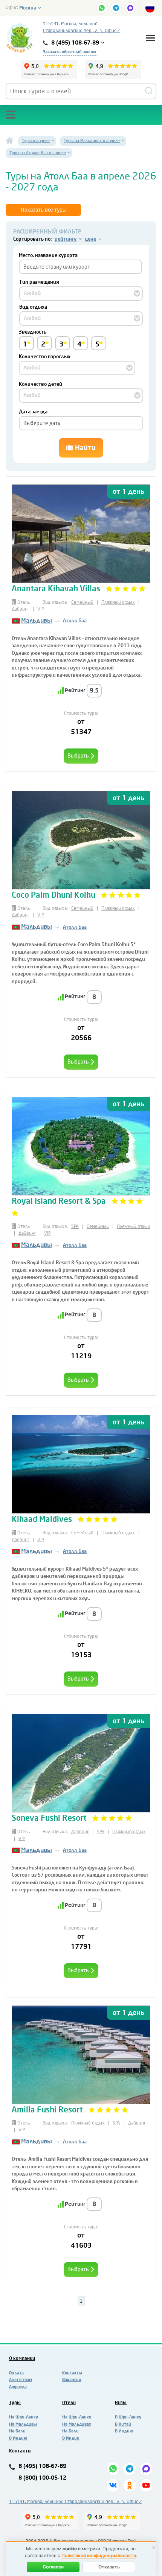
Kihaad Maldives (43, 1519)
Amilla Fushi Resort (47, 2110)
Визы (121, 2403)
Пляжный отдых (118, 602)
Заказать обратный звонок (70, 52)
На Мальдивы (23, 2424)
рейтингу (66, 239)
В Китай (123, 2424)
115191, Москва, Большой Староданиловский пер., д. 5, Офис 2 (81, 27)
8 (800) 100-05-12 (42, 2478)
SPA (75, 1226)
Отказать (109, 2567)
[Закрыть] (154, 2548)
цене (90, 239)
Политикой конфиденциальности (99, 2555)
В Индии (71, 2438)
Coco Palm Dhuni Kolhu (54, 895)
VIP (41, 609)
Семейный (82, 602)
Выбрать (79, 756)
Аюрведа (18, 2387)
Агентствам (21, 2380)
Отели (69, 2403)
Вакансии (72, 2380)
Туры (15, 2403)
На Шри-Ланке (77, 2417)
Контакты (72, 2373)
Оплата (16, 2373)
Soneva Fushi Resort (49, 1818)
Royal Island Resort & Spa (59, 1201)
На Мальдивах (77, 2424)
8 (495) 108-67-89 (42, 2466)
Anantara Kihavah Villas (56, 589)
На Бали (17, 2431)
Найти (84, 448)
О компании (22, 2358)
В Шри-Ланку (128, 2417)
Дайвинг (21, 609)
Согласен (53, 2567)
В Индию (18, 2438)
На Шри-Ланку (24, 2417)
